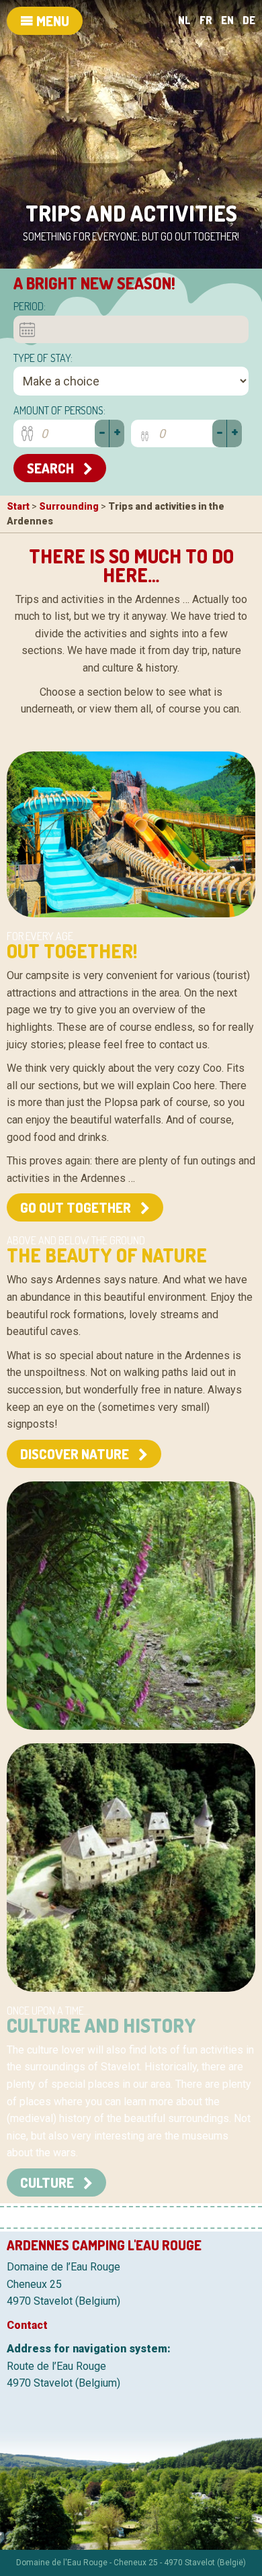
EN (227, 20)
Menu (51, 21)
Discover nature (76, 1454)
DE (249, 20)
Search (52, 468)
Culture (48, 2182)
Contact (27, 2325)
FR (206, 20)
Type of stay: (43, 358)
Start (18, 506)
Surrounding (69, 506)
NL (184, 20)
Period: (30, 306)
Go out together (77, 1207)
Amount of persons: (59, 410)
